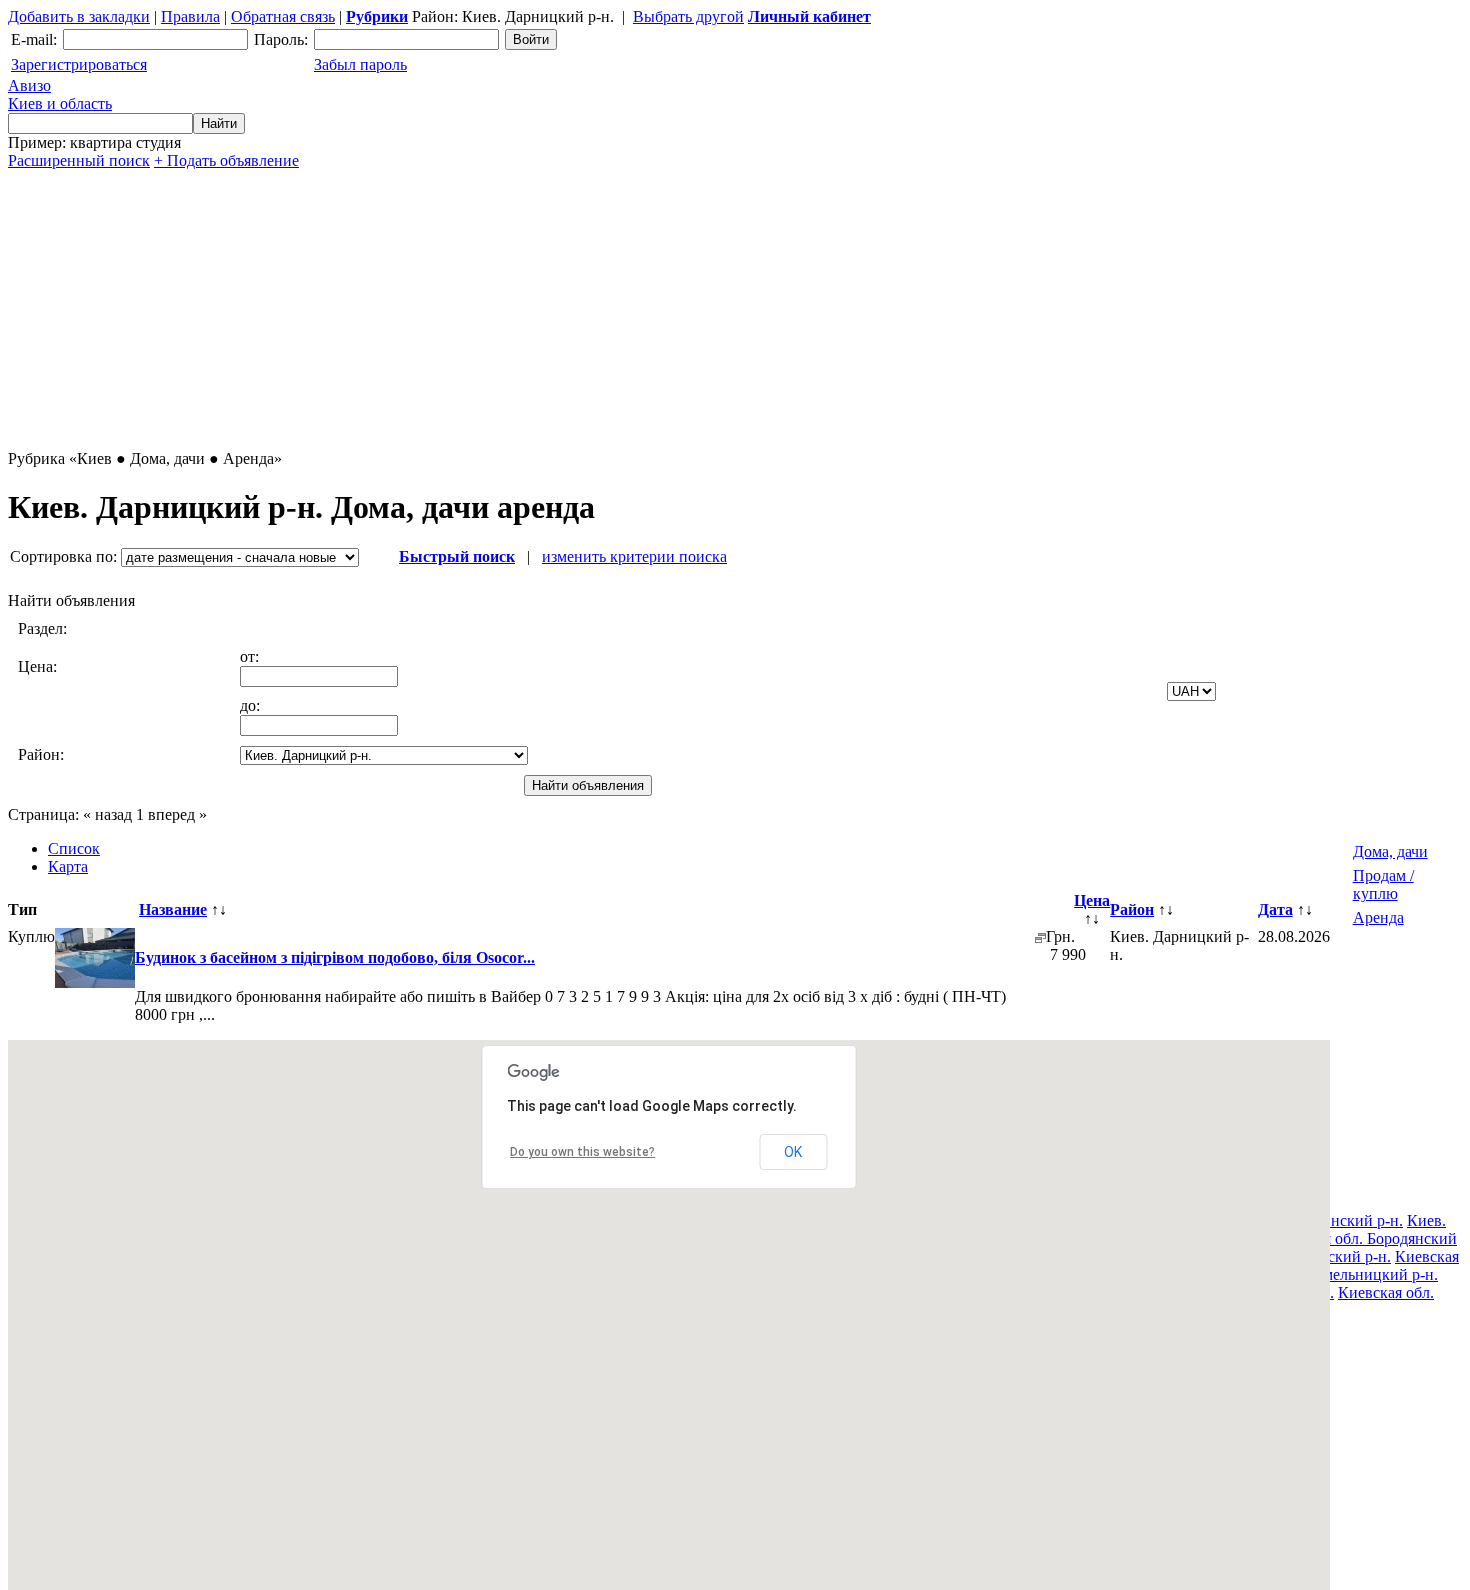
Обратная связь (283, 16)
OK (793, 1152)
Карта (68, 866)
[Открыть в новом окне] (1040, 937)
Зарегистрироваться (79, 64)
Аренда (1378, 917)
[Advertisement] (608, 310)
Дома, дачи (1390, 851)
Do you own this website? (582, 1152)
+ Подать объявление (226, 160)
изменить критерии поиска (634, 556)
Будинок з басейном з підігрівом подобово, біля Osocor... (335, 957)
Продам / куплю (1383, 884)
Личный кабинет (809, 16)
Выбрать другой (688, 16)
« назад (107, 814)
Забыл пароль (360, 64)
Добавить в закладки (79, 16)
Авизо (60, 94)
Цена (1092, 900)
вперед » (177, 814)
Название (173, 909)
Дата (1275, 909)
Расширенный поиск (79, 160)
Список (74, 848)
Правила (190, 16)
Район (1132, 909)
